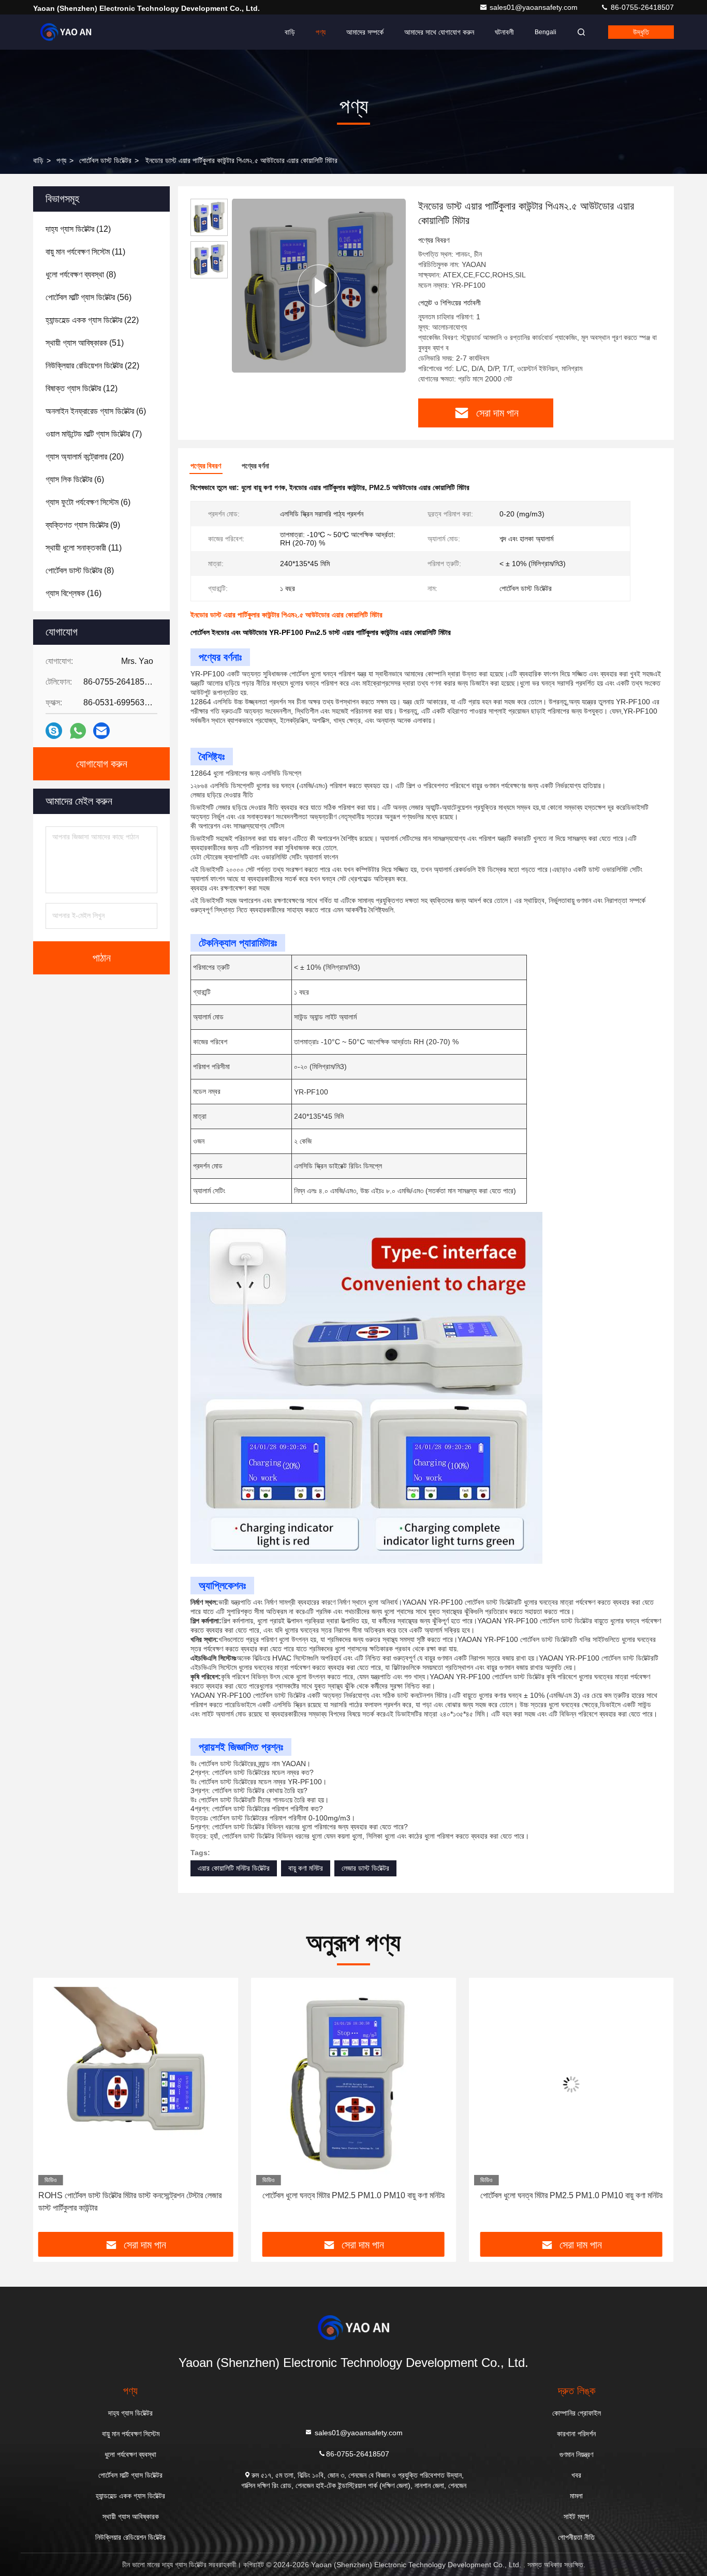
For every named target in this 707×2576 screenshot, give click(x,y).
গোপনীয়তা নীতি (576, 2537)
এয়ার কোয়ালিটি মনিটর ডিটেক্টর (234, 1868)
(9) (83, 525)
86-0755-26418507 (641, 7)
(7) (94, 434)
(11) (85, 252)
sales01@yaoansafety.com (535, 7)
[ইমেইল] (101, 731)
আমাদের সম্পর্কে (365, 32)
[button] (52, 2109)
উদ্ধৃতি (641, 32)
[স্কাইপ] (54, 731)
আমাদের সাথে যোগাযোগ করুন (439, 32)
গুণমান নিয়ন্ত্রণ (576, 2454)
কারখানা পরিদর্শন (576, 2434)
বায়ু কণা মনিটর (306, 1868)
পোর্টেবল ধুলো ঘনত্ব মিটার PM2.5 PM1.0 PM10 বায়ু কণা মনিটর (136, 2195)
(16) (73, 593)
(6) (96, 411)
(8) (81, 275)
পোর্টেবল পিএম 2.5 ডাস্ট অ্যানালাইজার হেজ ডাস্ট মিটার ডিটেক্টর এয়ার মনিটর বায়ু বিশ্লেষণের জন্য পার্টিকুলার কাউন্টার (564, 2202)
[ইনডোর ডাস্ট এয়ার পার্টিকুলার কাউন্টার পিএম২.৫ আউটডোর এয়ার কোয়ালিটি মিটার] (319, 285)
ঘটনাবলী (504, 32)
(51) (85, 343)
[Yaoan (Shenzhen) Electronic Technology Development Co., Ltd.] (66, 32)
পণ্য (321, 32)
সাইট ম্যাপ (576, 2516)
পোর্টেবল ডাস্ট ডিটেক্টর (105, 160)
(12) (78, 229)
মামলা (576, 2496)
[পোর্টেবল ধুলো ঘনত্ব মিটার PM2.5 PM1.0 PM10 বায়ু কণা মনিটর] (136, 2084)
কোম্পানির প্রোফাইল (577, 2413)
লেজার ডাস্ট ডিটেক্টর (365, 1868)
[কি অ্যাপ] (78, 731)
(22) (92, 320)
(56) (89, 297)
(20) (85, 457)
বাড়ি (290, 32)
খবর (576, 2475)
